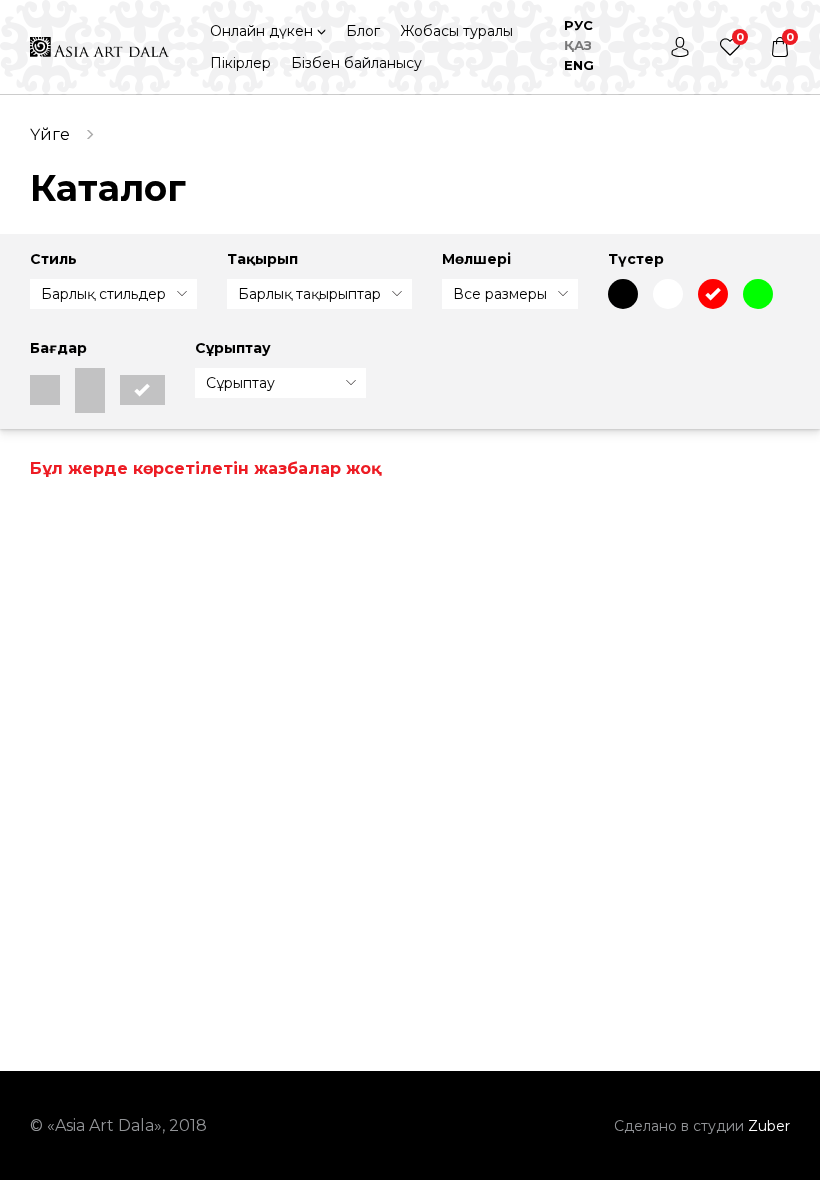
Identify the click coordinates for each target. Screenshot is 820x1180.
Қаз (578, 45)
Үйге (50, 134)
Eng (579, 65)
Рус (578, 25)
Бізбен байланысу (356, 63)
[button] (268, 31)
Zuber (769, 1126)
